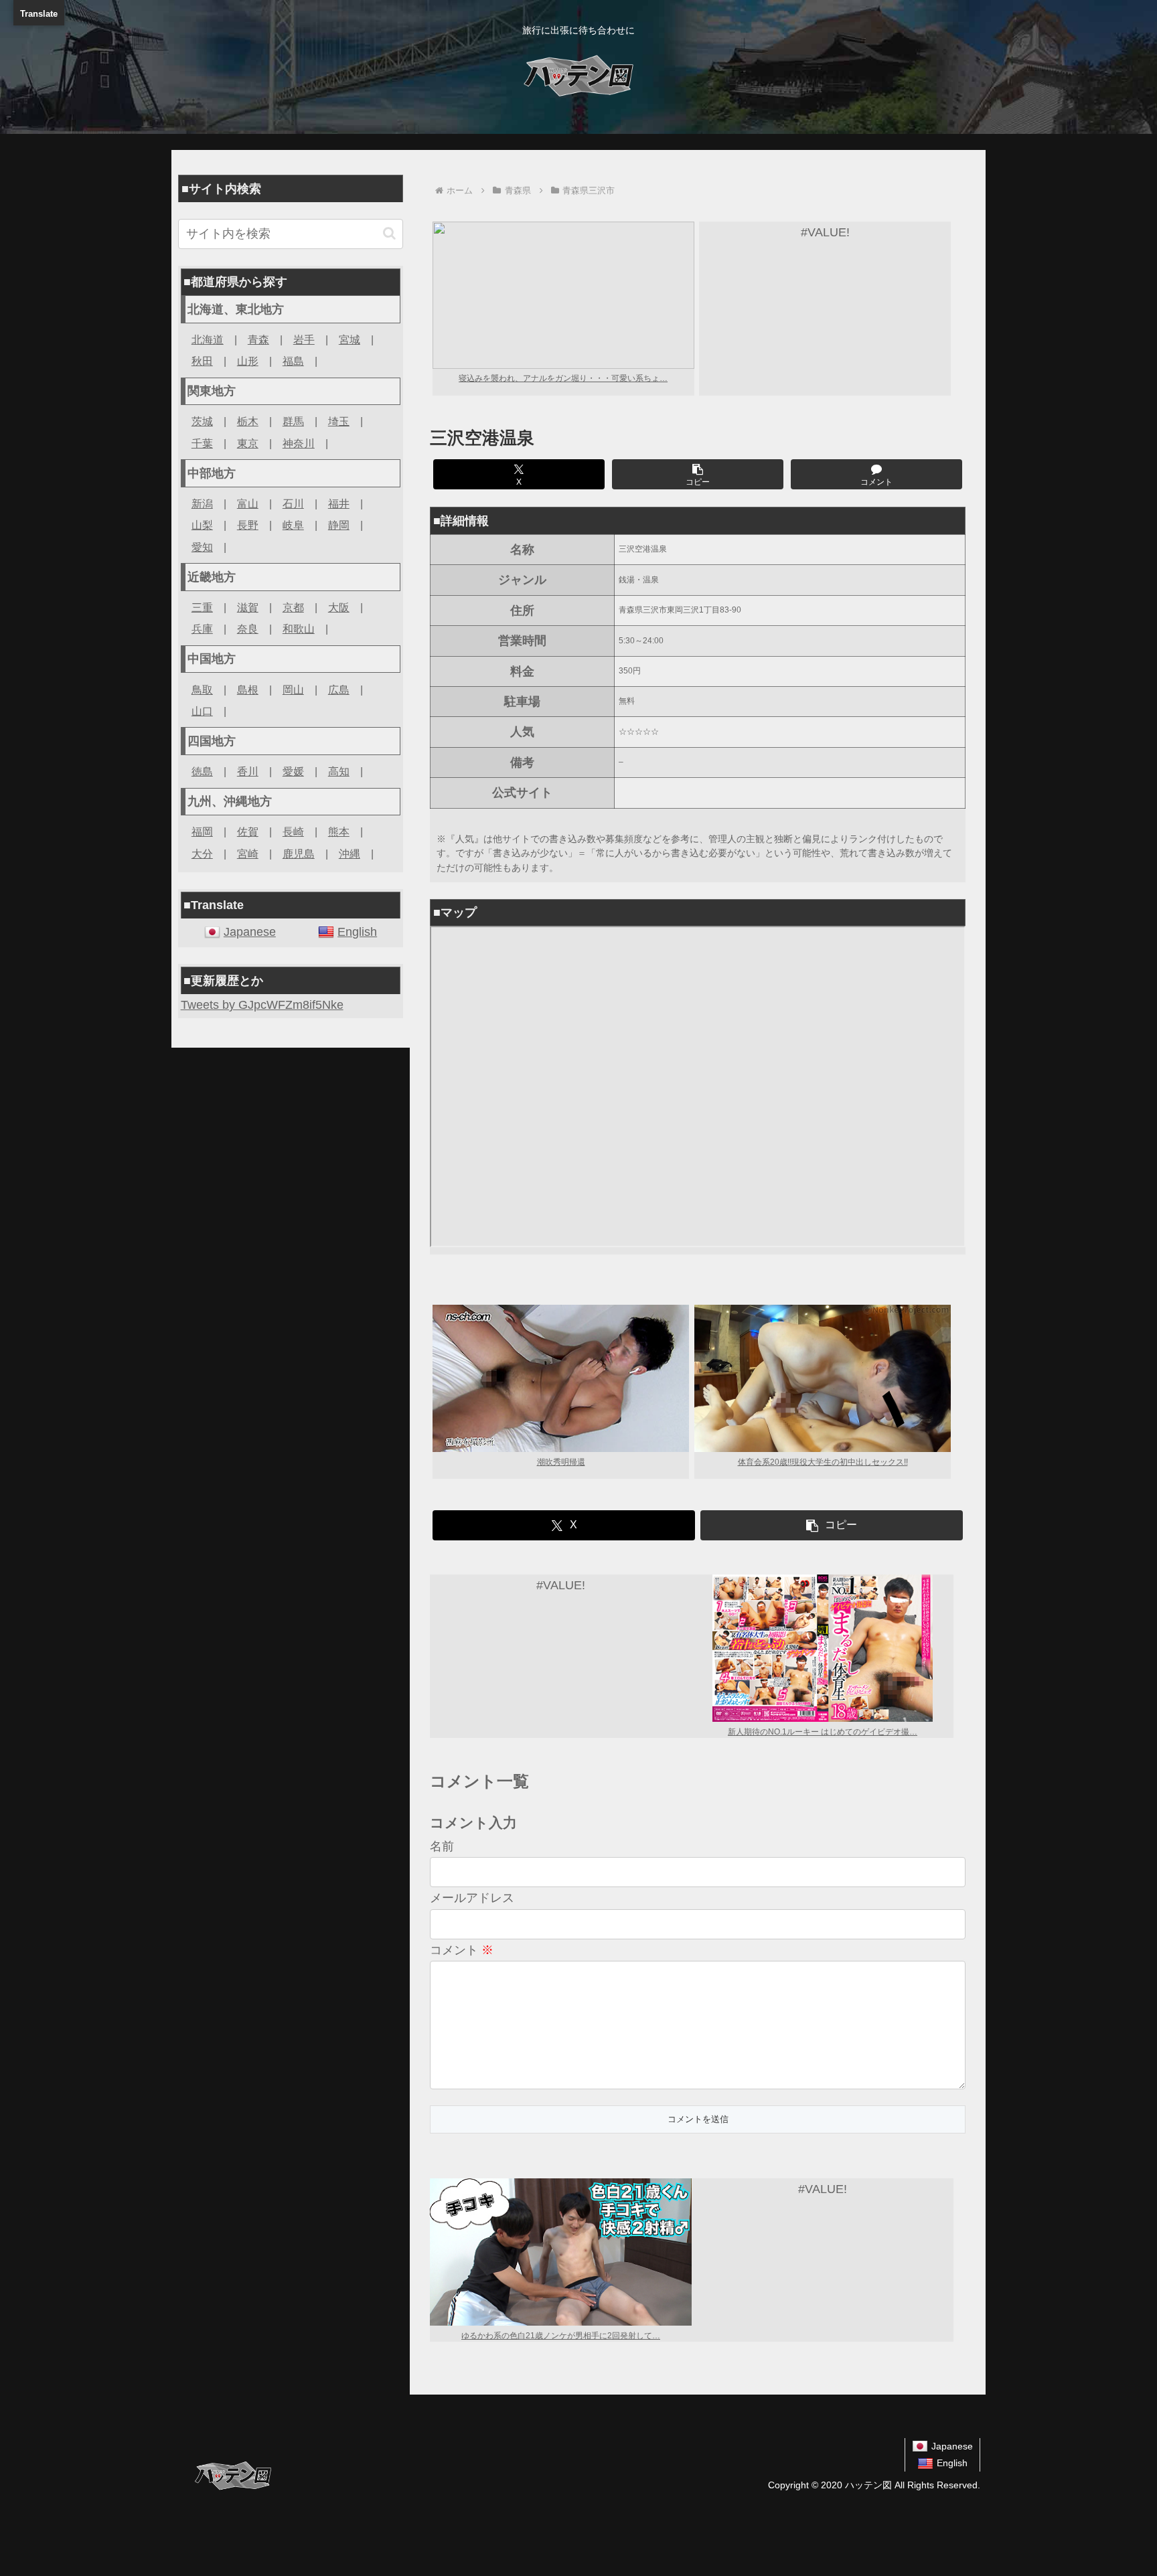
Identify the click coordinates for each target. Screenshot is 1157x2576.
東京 (248, 443)
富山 (248, 503)
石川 (293, 503)
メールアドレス (472, 1898)
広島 (339, 690)
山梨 (202, 525)
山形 (248, 361)
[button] (698, 474)
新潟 (202, 503)
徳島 (202, 771)
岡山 (293, 690)
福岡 (202, 831)
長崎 (293, 831)
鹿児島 (299, 854)
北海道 (208, 339)
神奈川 (299, 443)
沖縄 (350, 854)
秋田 (202, 361)
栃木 (248, 421)
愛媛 (293, 771)
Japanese (250, 932)
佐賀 (248, 831)
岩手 (304, 339)
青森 (258, 339)
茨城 (202, 421)
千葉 (202, 443)
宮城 (350, 339)
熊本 (339, 831)
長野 (248, 525)
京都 (293, 607)
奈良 (248, 629)
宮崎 (248, 854)
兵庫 (202, 629)
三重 (202, 607)
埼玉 (339, 421)
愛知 (202, 547)
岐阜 (293, 525)
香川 (248, 771)
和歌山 (299, 629)
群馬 (293, 421)
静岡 (339, 525)
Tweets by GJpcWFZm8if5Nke (262, 1005)
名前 (442, 1846)
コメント (462, 1950)
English (357, 932)
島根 (248, 690)
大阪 (339, 607)
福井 (339, 503)
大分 (202, 854)
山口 (202, 711)
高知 (339, 771)
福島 (293, 361)
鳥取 (202, 690)
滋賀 (248, 607)
